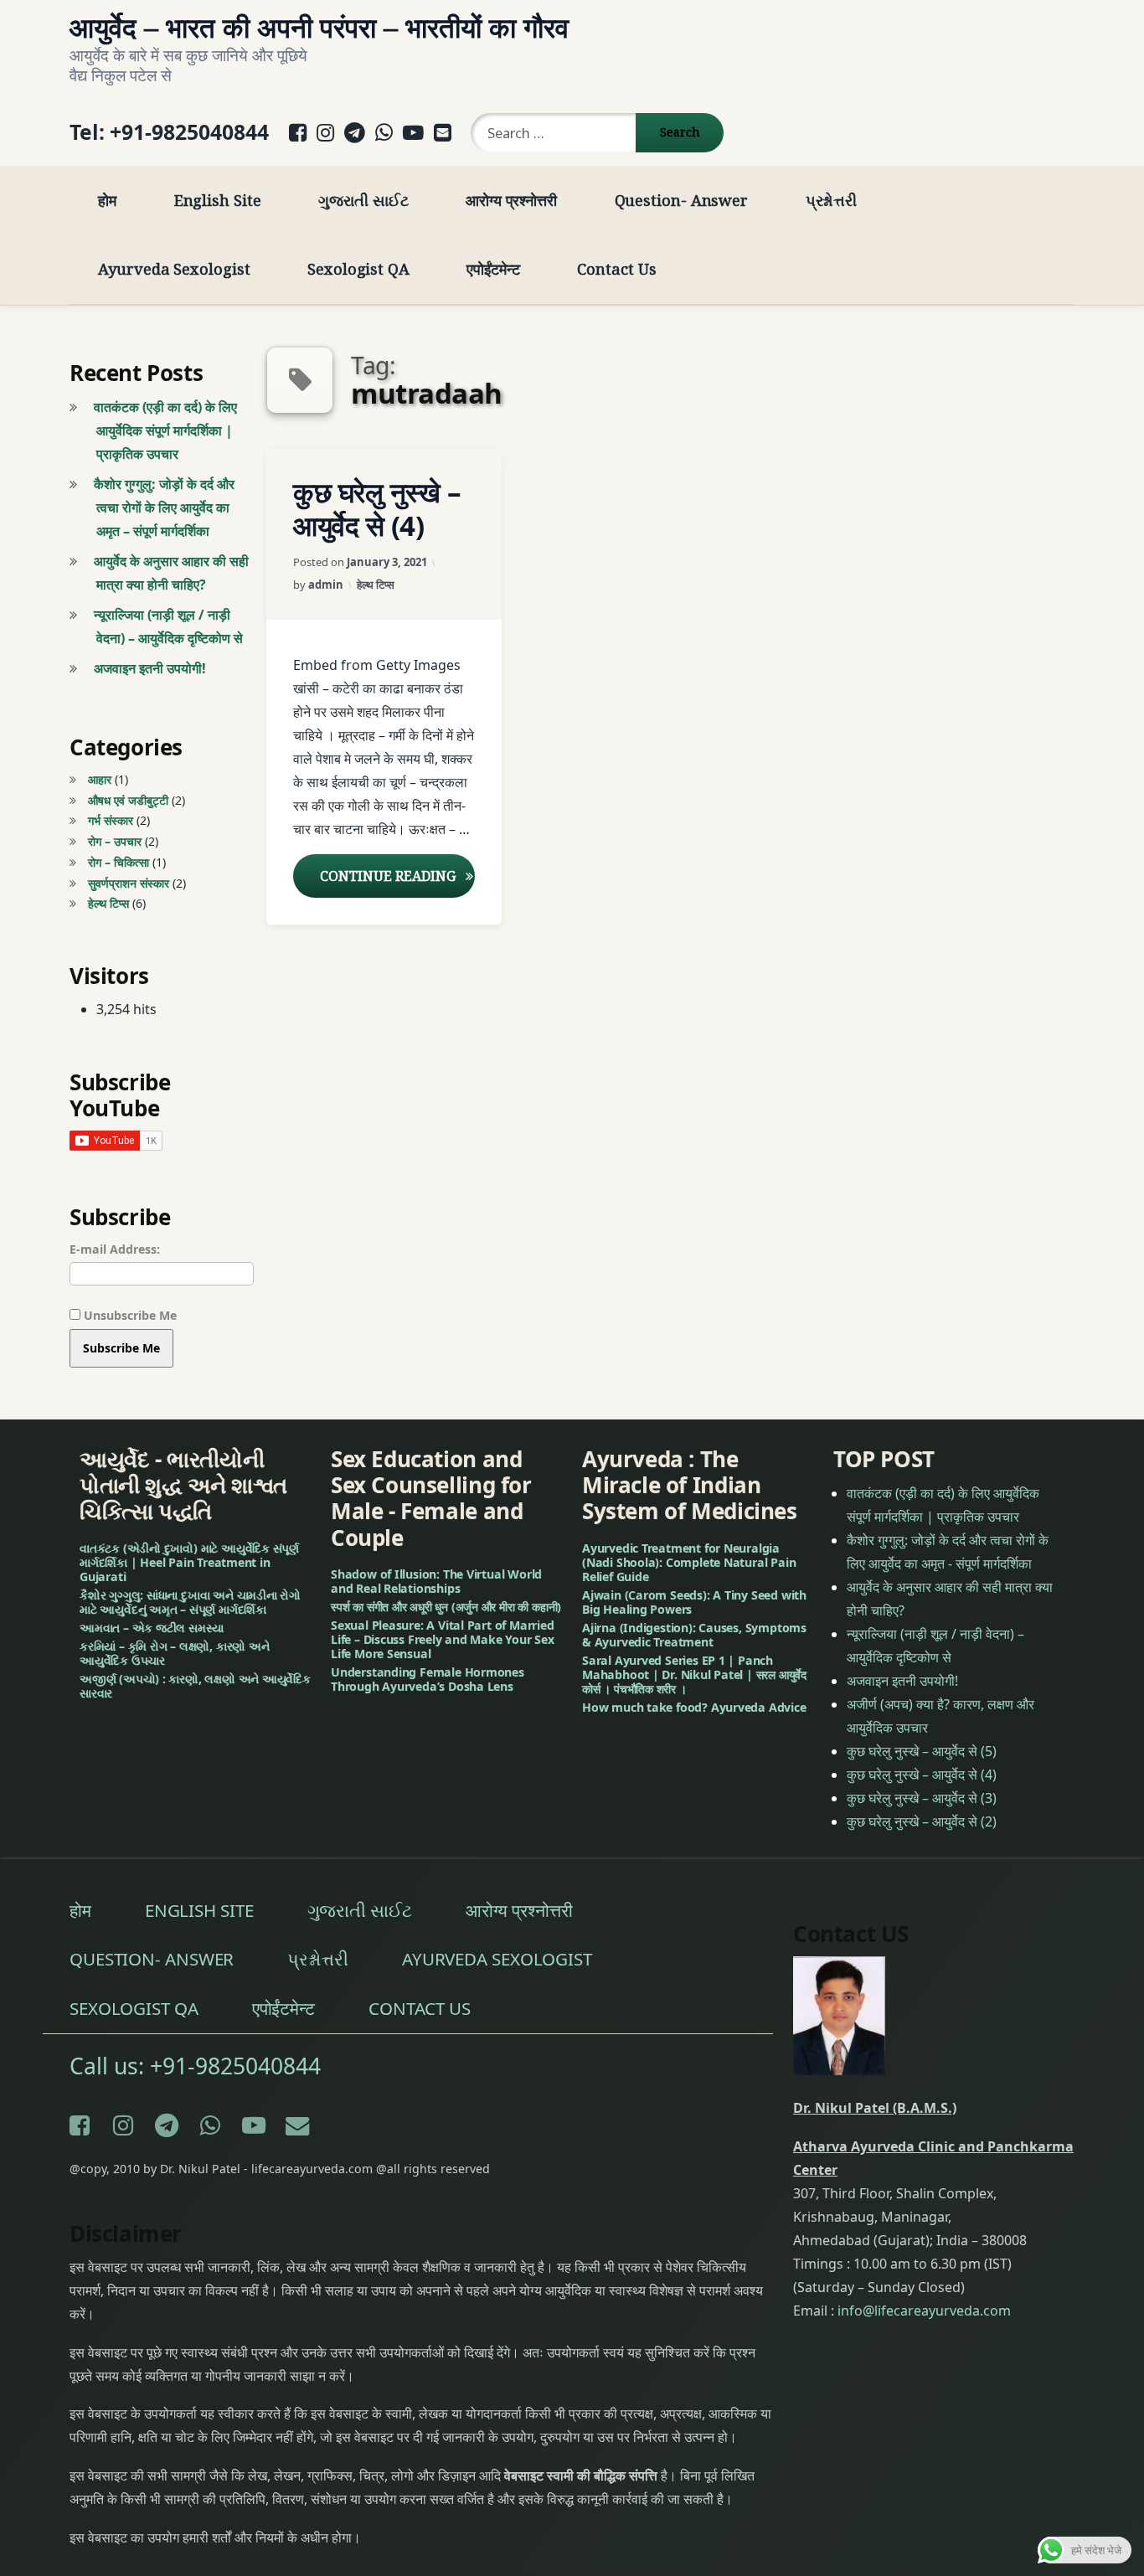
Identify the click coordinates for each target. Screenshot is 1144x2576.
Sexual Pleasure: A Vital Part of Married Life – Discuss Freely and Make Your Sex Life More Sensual (443, 1639)
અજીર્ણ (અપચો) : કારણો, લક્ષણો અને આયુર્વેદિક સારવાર (195, 1685)
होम (107, 200)
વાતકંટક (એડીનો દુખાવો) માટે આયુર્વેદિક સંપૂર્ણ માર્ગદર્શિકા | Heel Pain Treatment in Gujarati (189, 1561)
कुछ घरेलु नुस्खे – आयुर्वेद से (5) (922, 1750)
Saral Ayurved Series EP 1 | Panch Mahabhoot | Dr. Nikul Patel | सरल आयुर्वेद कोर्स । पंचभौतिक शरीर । (694, 1674)
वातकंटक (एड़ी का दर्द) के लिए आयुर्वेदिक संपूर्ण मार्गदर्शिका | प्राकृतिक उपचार (165, 430)
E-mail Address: (115, 1249)
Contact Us (616, 268)
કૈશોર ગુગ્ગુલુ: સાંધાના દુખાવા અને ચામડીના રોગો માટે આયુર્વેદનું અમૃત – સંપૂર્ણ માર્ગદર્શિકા (190, 1601)
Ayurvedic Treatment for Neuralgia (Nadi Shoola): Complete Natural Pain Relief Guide (689, 1561)
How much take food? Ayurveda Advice (694, 1706)
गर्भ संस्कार (111, 820)
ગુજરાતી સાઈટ (363, 200)
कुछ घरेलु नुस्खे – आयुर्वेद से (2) (922, 1821)
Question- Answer (682, 200)
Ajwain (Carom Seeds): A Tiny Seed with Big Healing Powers (694, 1601)
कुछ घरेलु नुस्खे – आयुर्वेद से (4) (377, 509)
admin (326, 585)
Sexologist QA (358, 268)
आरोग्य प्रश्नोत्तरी (511, 200)
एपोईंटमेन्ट (493, 268)
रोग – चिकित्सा (119, 862)
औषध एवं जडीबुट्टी (128, 800)
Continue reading (397, 876)
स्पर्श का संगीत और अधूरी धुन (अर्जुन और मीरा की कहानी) (446, 1607)
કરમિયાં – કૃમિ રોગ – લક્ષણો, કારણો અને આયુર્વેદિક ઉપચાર (175, 1652)
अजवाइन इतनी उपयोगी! (150, 668)
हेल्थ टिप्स (376, 585)
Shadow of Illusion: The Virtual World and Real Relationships (436, 1581)
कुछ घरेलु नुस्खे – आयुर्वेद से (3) (922, 1797)
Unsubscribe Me (129, 1315)
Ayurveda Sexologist (174, 268)
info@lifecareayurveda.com (924, 2310)
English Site (218, 200)
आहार (100, 779)
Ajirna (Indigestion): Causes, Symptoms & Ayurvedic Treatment (694, 1634)
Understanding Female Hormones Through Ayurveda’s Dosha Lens (428, 1678)
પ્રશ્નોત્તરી (832, 200)
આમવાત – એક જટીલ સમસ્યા (152, 1627)
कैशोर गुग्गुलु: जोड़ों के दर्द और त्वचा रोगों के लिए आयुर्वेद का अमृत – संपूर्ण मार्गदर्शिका (164, 507)
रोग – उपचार (115, 841)
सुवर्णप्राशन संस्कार (129, 883)
